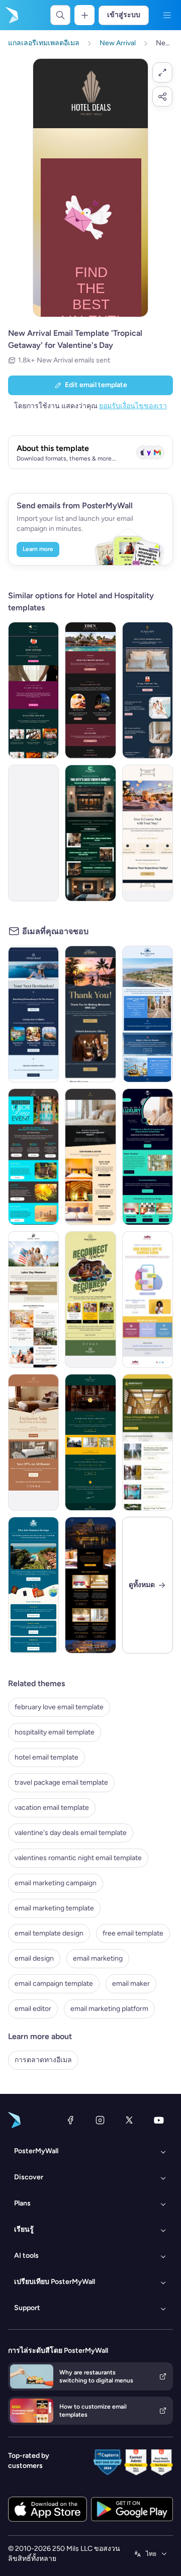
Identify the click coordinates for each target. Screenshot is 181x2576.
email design (34, 1958)
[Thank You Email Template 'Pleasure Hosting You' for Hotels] (90, 1014)
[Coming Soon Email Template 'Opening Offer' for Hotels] (90, 1442)
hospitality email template (55, 1732)
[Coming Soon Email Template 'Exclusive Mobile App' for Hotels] (148, 1300)
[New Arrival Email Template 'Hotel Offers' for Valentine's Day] (33, 690)
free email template (133, 1933)
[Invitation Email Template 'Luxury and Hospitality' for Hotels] (148, 1157)
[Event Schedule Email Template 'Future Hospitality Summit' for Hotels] (148, 1442)
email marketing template (54, 1908)
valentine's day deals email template (71, 1833)
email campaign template (54, 1984)
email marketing (98, 1958)
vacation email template (52, 1808)
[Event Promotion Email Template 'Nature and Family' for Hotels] (90, 1300)
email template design (49, 1933)
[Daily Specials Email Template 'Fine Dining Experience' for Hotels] (148, 833)
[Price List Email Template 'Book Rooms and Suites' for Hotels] (90, 1157)
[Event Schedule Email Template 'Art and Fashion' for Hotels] (90, 833)
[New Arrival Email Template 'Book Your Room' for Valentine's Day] (33, 833)
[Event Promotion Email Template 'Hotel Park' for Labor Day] (33, 1300)
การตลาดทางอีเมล (43, 2060)
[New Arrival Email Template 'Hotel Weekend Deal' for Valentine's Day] (148, 690)
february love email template (59, 1707)
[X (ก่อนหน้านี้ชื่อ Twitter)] (129, 2120)
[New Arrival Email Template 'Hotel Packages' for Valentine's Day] (90, 690)
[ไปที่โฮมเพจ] (11, 15)
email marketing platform (109, 2009)
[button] (162, 72)
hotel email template (47, 1757)
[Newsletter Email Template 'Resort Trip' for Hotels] (148, 1014)
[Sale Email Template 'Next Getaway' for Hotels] (33, 1442)
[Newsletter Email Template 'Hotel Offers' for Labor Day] (33, 1157)
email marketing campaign (56, 1883)
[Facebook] (70, 2120)
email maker (131, 1984)
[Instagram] (100, 2120)
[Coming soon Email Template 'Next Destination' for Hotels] (33, 1014)
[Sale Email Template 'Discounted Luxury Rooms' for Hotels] (90, 1585)
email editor (33, 2009)
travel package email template (61, 1782)
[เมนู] (167, 15)
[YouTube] (159, 2120)
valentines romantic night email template (78, 1858)
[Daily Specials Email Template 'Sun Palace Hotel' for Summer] (33, 1585)
